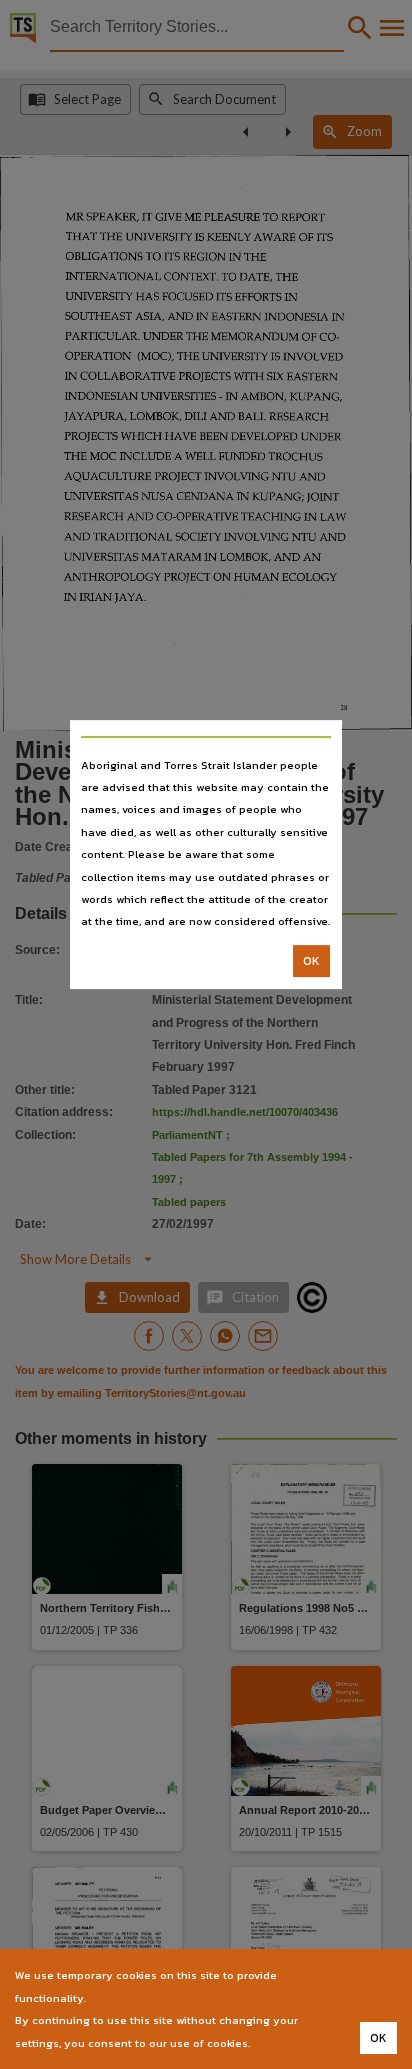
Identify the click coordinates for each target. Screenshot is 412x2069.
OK (311, 961)
